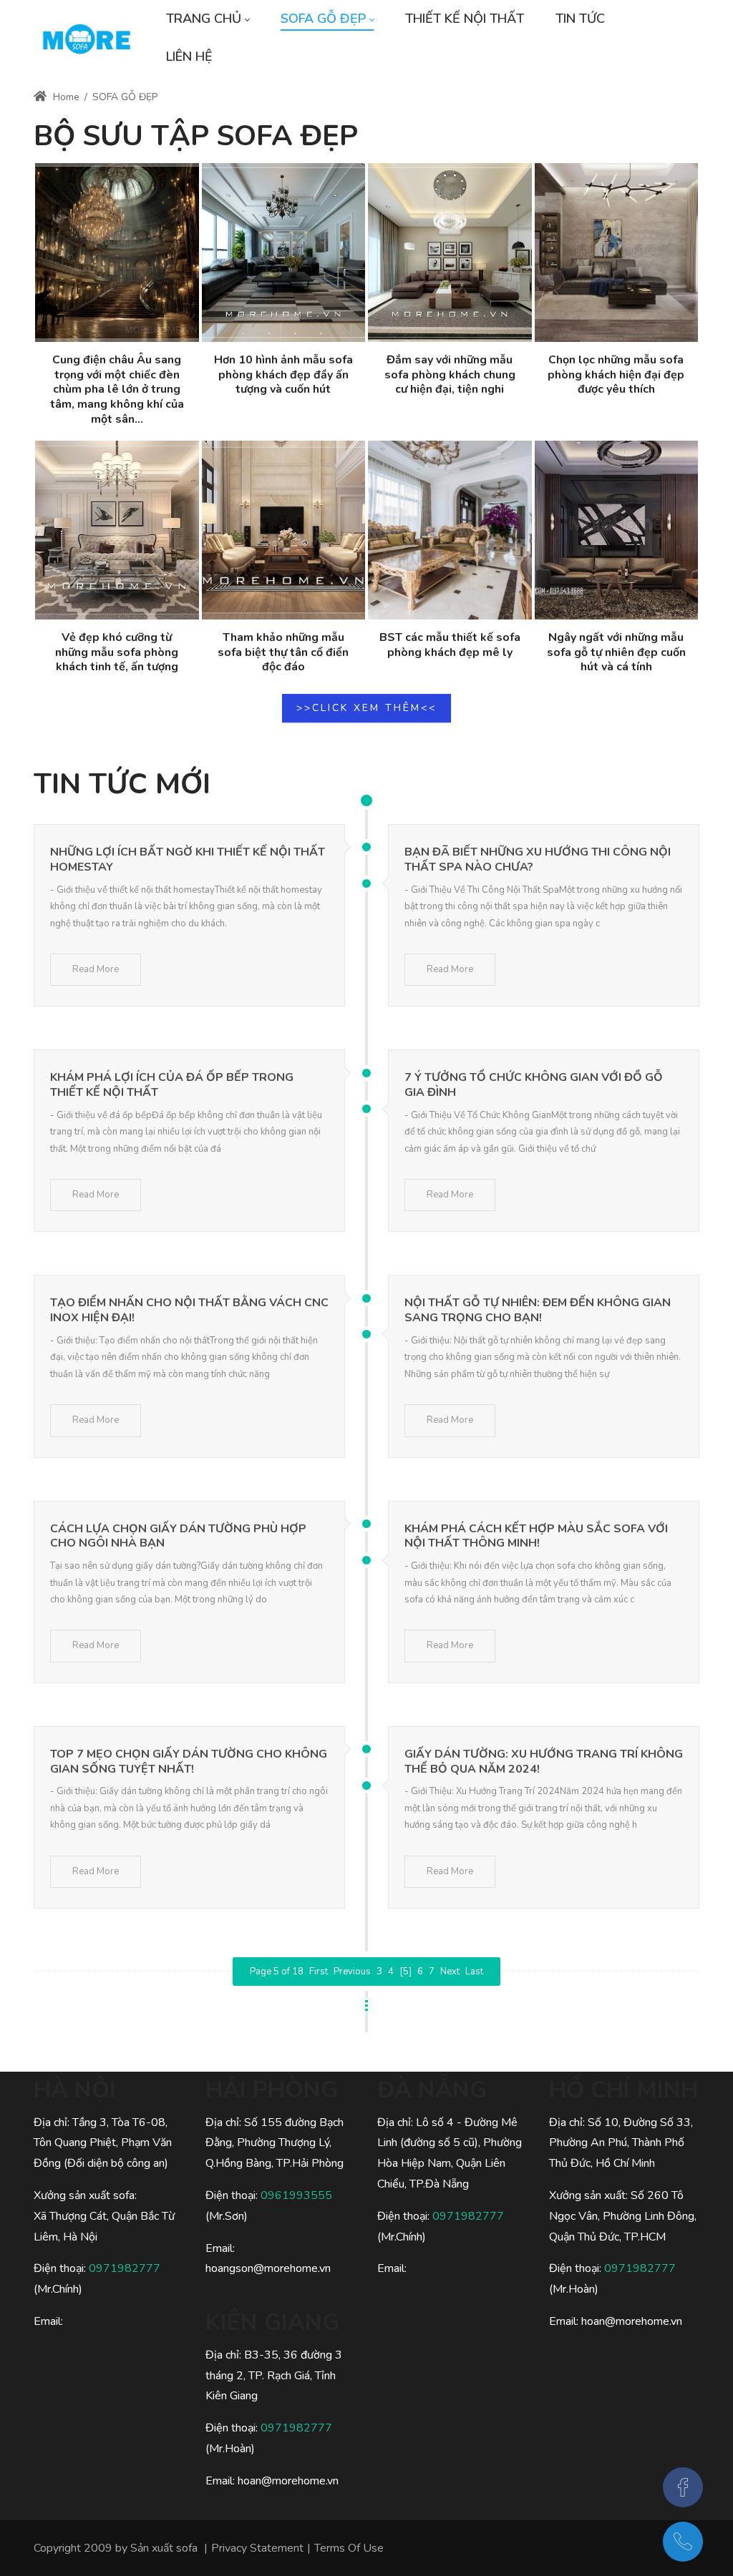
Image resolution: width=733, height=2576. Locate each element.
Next (450, 1972)
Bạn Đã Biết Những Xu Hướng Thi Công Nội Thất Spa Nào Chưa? (538, 860)
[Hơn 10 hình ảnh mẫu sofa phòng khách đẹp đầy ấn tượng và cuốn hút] (284, 253)
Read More (96, 969)
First (319, 1972)
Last (474, 1972)
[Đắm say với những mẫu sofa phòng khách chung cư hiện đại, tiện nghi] (450, 253)
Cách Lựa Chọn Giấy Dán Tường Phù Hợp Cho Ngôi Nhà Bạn (178, 1536)
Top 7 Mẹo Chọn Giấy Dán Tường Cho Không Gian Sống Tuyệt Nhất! (189, 1762)
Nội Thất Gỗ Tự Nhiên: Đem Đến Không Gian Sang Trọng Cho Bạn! (538, 1310)
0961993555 (296, 2195)
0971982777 (125, 2268)
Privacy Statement (257, 2548)
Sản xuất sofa (164, 2548)
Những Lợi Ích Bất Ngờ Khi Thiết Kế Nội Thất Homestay (188, 860)
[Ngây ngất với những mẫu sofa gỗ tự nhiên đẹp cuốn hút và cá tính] (617, 530)
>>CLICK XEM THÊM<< (366, 708)
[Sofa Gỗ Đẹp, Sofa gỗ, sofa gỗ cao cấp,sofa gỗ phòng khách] (86, 38)
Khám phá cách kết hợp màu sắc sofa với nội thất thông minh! (536, 1536)
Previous (352, 1972)
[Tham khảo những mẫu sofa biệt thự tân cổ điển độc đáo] (284, 530)
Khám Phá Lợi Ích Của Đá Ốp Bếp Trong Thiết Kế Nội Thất (172, 1085)
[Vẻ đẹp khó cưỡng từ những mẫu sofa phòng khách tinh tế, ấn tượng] (117, 530)
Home (65, 97)
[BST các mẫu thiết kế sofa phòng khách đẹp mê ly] (450, 530)
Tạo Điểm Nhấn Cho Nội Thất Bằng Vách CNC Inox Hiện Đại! (189, 1310)
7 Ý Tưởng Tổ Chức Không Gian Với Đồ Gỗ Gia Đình (534, 1085)
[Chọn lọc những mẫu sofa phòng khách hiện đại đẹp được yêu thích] (617, 253)
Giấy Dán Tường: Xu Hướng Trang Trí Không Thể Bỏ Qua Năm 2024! (544, 1762)
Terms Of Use (349, 2548)
